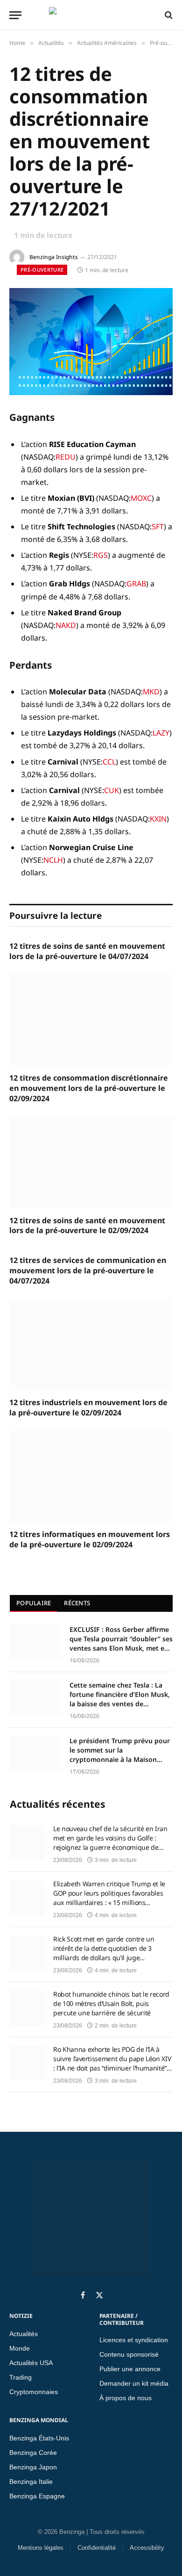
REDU (66, 457)
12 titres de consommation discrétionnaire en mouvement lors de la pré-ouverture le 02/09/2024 (89, 1088)
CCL (109, 762)
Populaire (34, 1603)
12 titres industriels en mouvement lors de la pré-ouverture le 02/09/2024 (88, 1408)
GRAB (136, 584)
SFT (158, 527)
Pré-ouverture (42, 270)
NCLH (53, 860)
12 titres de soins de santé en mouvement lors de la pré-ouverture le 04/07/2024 (87, 951)
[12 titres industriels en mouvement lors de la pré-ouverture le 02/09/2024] (91, 1344)
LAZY (161, 733)
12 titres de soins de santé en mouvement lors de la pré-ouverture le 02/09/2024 (87, 1226)
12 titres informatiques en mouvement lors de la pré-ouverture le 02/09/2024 (90, 1540)
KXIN (158, 819)
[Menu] (15, 15)
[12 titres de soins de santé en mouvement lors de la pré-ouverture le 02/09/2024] (91, 1162)
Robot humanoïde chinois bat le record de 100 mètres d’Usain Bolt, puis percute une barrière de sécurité (111, 2003)
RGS (101, 555)
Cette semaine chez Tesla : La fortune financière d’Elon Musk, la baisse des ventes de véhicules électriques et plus (120, 1695)
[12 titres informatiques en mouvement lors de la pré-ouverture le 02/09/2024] (91, 1476)
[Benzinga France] (89, 15)
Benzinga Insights (54, 257)
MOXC (141, 498)
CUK (112, 790)
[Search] (168, 15)
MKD (151, 692)
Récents (77, 1603)
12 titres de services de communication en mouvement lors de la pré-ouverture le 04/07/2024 (88, 1271)
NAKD (66, 625)
